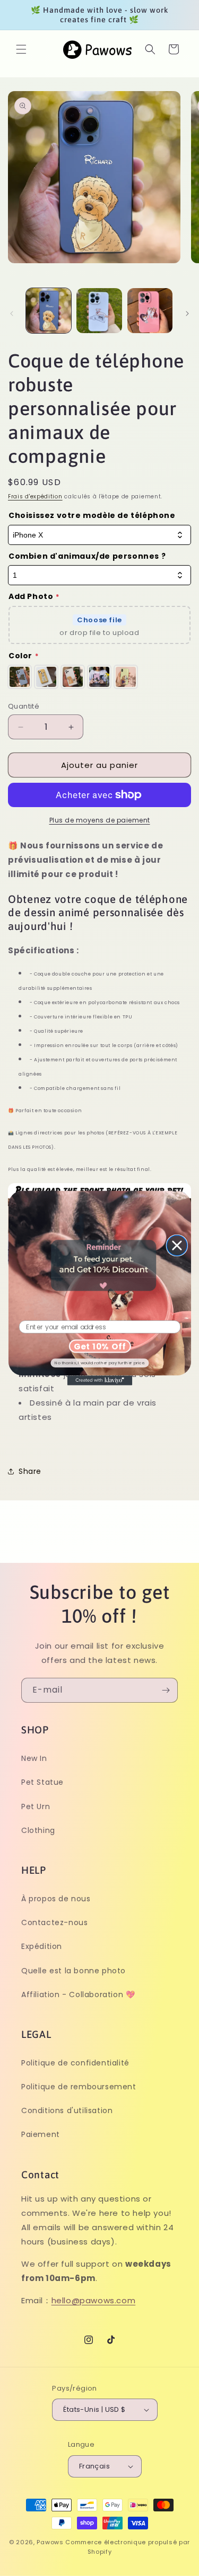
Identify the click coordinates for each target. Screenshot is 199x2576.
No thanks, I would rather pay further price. (100, 1362)
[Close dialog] (177, 1246)
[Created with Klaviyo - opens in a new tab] (99, 1380)
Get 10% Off (99, 1346)
